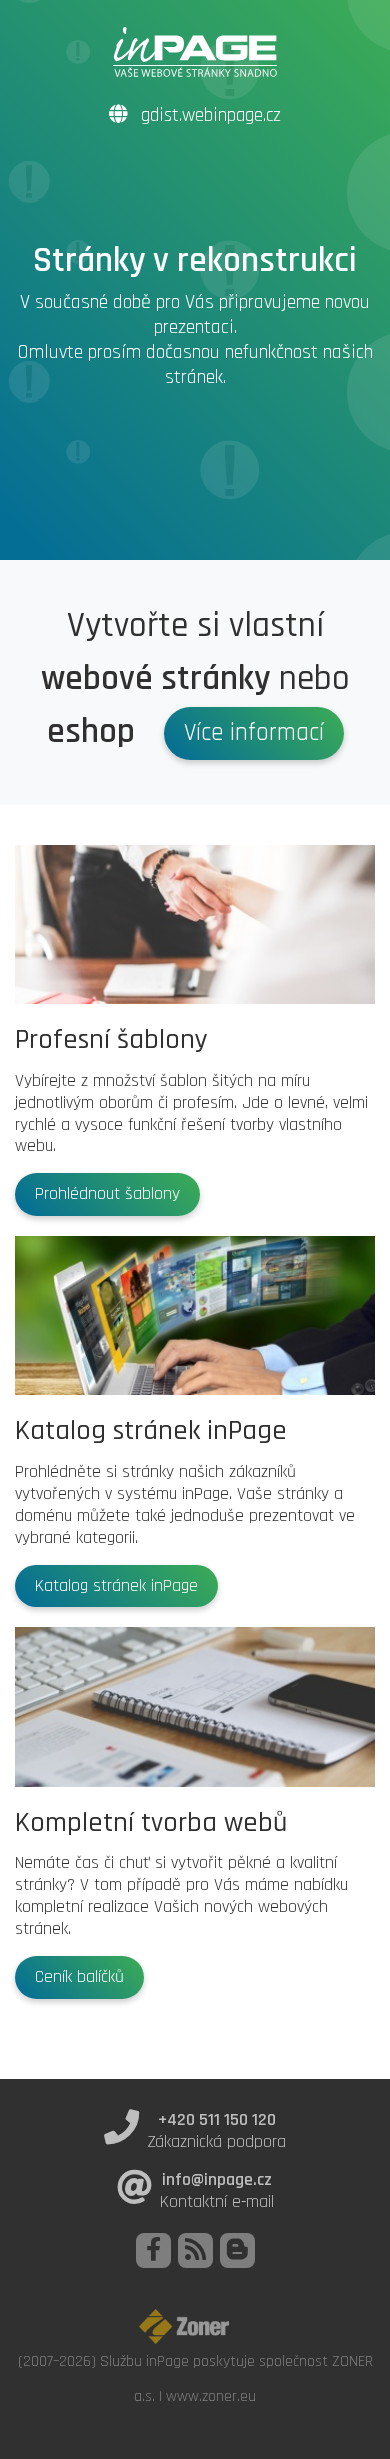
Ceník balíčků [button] (79, 1977)
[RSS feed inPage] (195, 2250)
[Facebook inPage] (153, 2250)
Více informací (254, 733)
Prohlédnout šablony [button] (107, 1194)
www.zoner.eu (211, 2396)
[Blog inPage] (237, 2250)
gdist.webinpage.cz (208, 115)
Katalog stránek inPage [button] (116, 1586)
